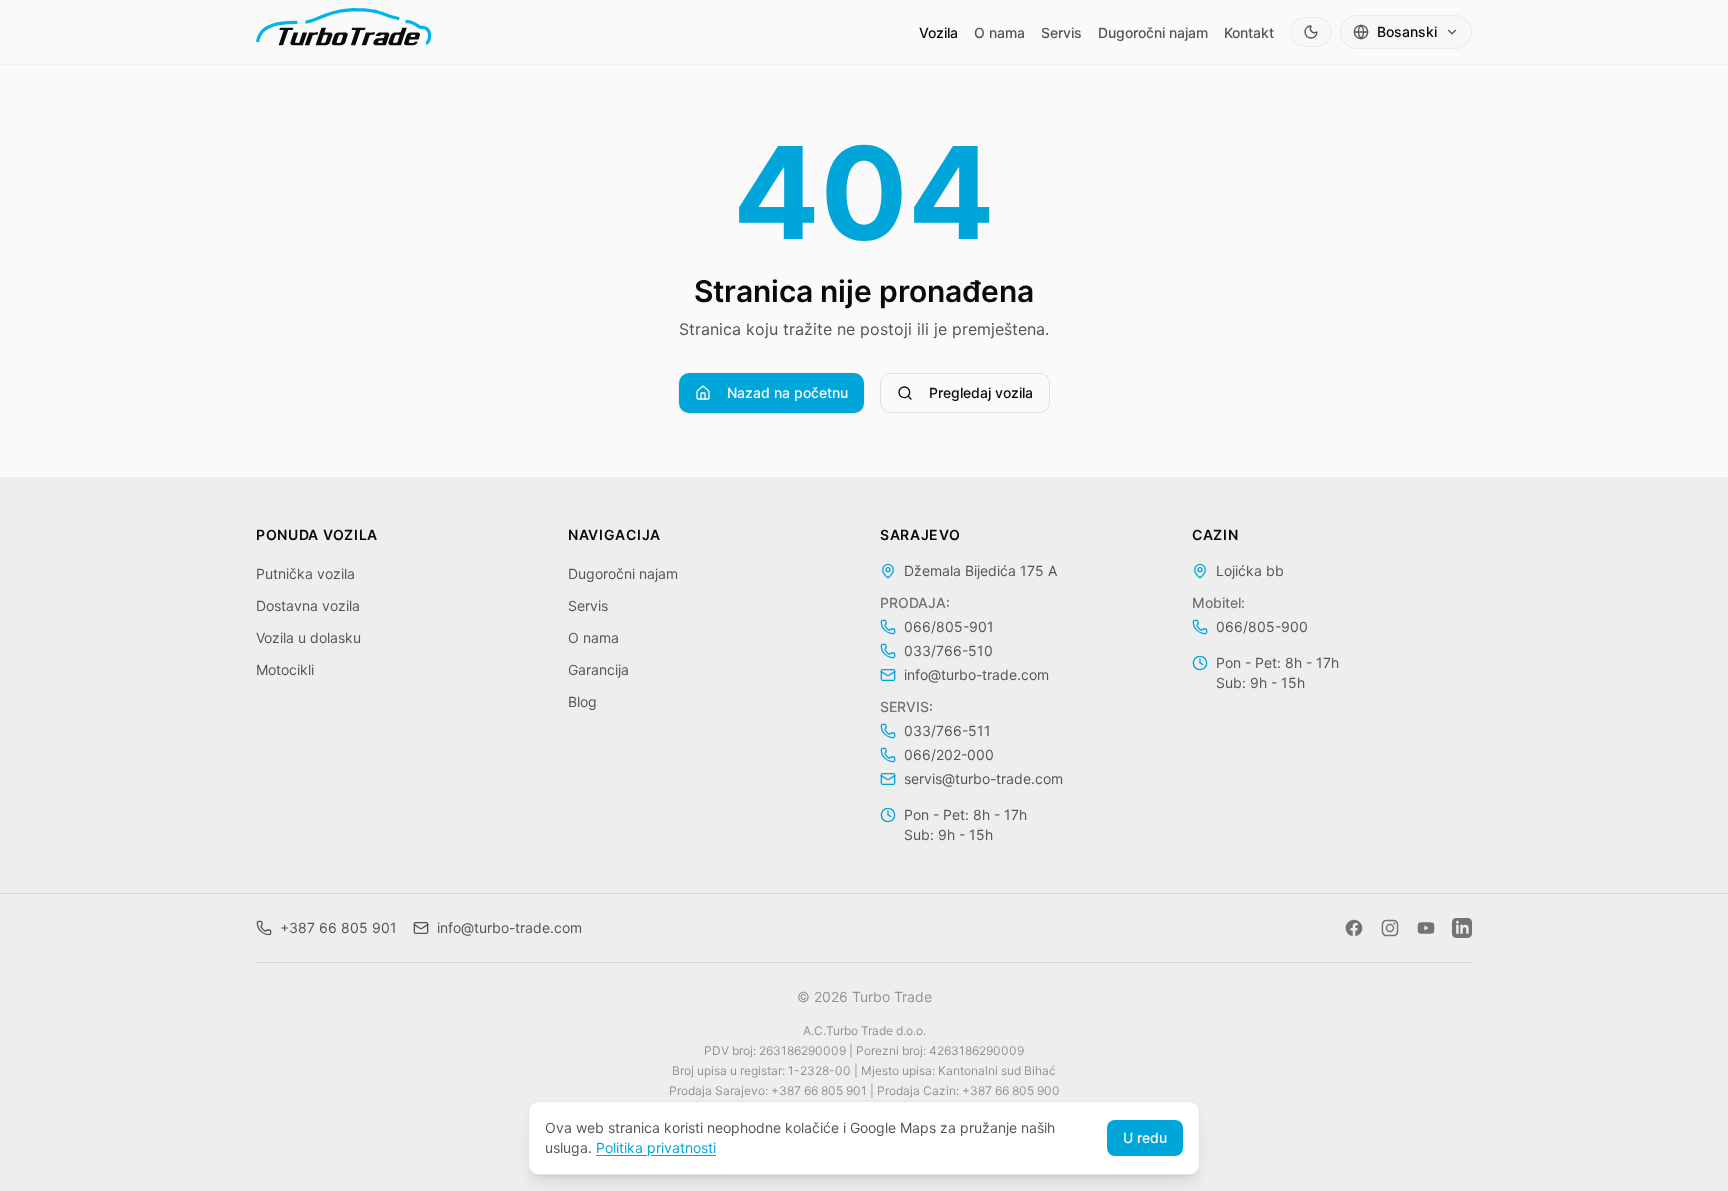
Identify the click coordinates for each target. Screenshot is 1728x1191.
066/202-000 (949, 754)
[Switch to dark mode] (1311, 32)
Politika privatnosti (656, 1147)
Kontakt (1249, 32)
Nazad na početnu (787, 392)
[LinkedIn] (1462, 928)
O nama (999, 32)
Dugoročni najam (1153, 32)
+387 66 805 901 (338, 927)
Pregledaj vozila (981, 392)
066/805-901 (949, 626)
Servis (1061, 32)
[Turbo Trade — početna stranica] (343, 32)
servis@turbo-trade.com (983, 778)
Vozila (938, 32)
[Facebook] (1354, 928)
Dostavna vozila (308, 605)
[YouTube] (1426, 928)
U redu (1145, 1137)
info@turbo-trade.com (976, 674)
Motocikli (285, 669)
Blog (582, 701)
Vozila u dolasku (308, 637)
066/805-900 (1262, 626)
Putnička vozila (305, 573)
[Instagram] (1390, 928)
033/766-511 (947, 730)
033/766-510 (948, 650)
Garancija (598, 669)
